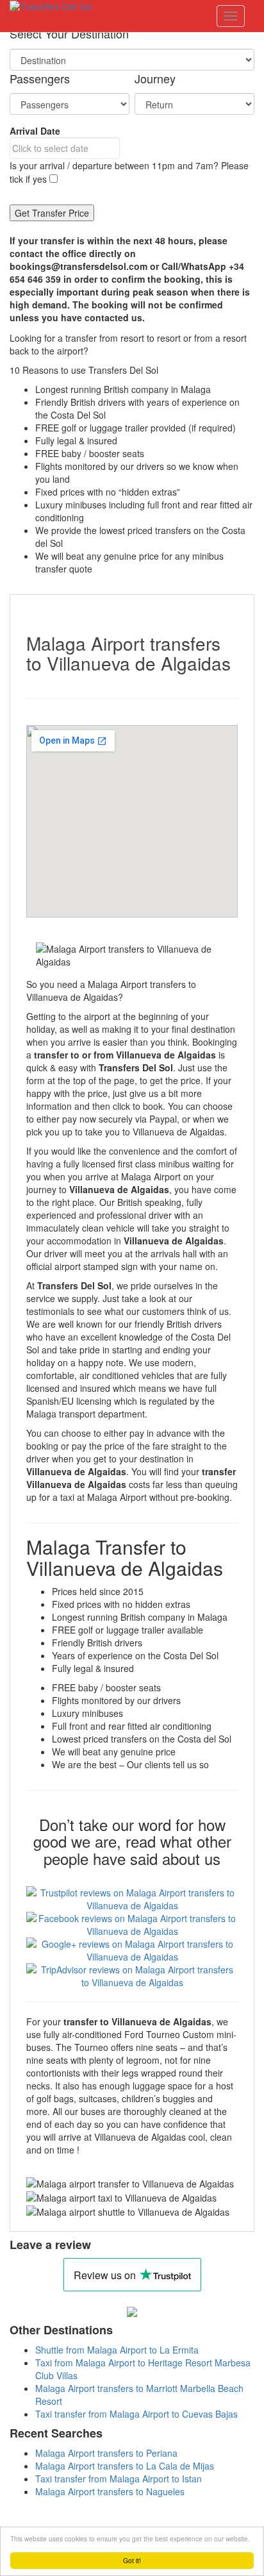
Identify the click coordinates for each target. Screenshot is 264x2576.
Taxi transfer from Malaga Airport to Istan (119, 2479)
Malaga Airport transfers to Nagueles (110, 2491)
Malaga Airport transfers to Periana (106, 2453)
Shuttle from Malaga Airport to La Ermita (117, 2350)
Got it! (132, 2560)
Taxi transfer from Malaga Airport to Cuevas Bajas (136, 2414)
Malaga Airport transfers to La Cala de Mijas (125, 2466)
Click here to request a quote (150, 351)
